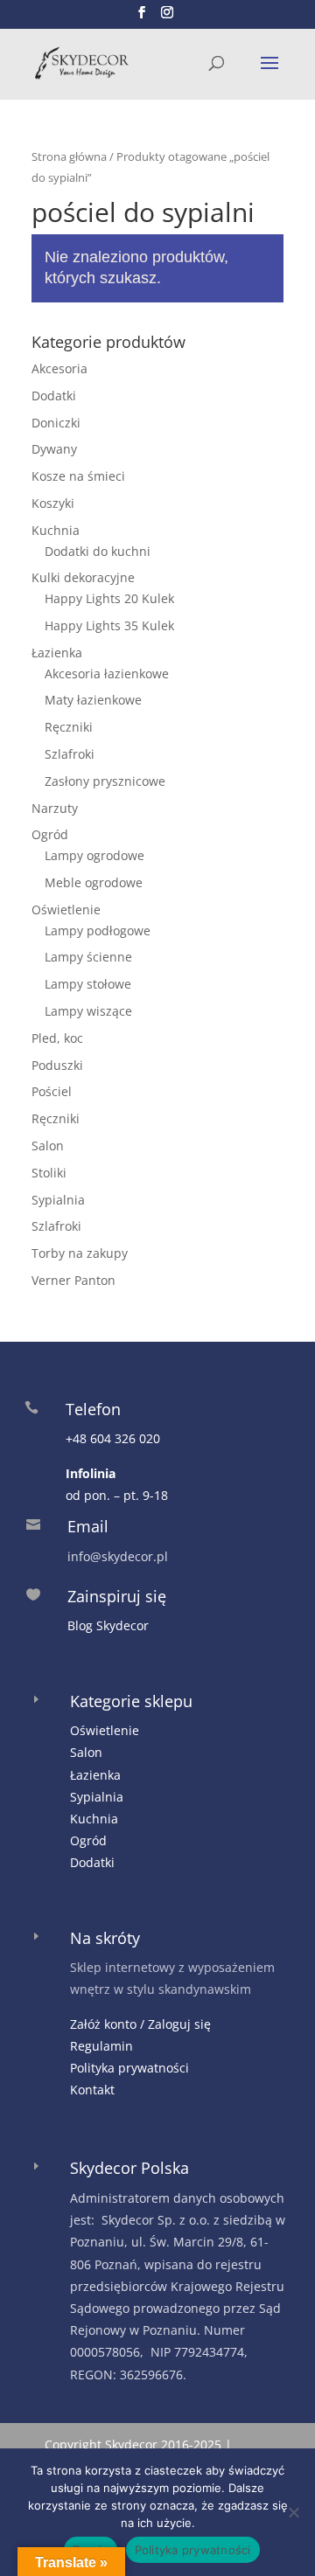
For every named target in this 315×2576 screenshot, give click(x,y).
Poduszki (57, 1065)
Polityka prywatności (129, 2068)
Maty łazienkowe (93, 700)
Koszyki (53, 503)
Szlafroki (70, 754)
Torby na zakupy (80, 1253)
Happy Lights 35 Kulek (109, 625)
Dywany (54, 449)
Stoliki (49, 1173)
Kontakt (92, 2090)
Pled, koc (57, 1038)
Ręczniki (69, 727)
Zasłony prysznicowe (105, 781)
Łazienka (57, 653)
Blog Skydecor (108, 1625)
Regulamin (101, 2046)
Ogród (50, 834)
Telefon (93, 1409)
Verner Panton (73, 1280)
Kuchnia (56, 530)
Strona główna (69, 156)
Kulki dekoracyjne (83, 577)
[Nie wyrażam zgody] (293, 2512)
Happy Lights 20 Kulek (109, 598)
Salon (48, 1146)
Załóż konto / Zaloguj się (140, 2024)
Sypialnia (58, 1200)
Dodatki (54, 396)
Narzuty (55, 808)
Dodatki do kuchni (98, 551)
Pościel (52, 1091)
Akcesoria (59, 368)
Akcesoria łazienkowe (107, 674)
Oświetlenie (66, 910)
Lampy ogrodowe (94, 855)
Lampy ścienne (88, 957)
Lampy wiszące (88, 1011)
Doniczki (56, 423)
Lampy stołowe (88, 984)
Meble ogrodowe (94, 882)
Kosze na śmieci (78, 476)
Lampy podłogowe (98, 930)
